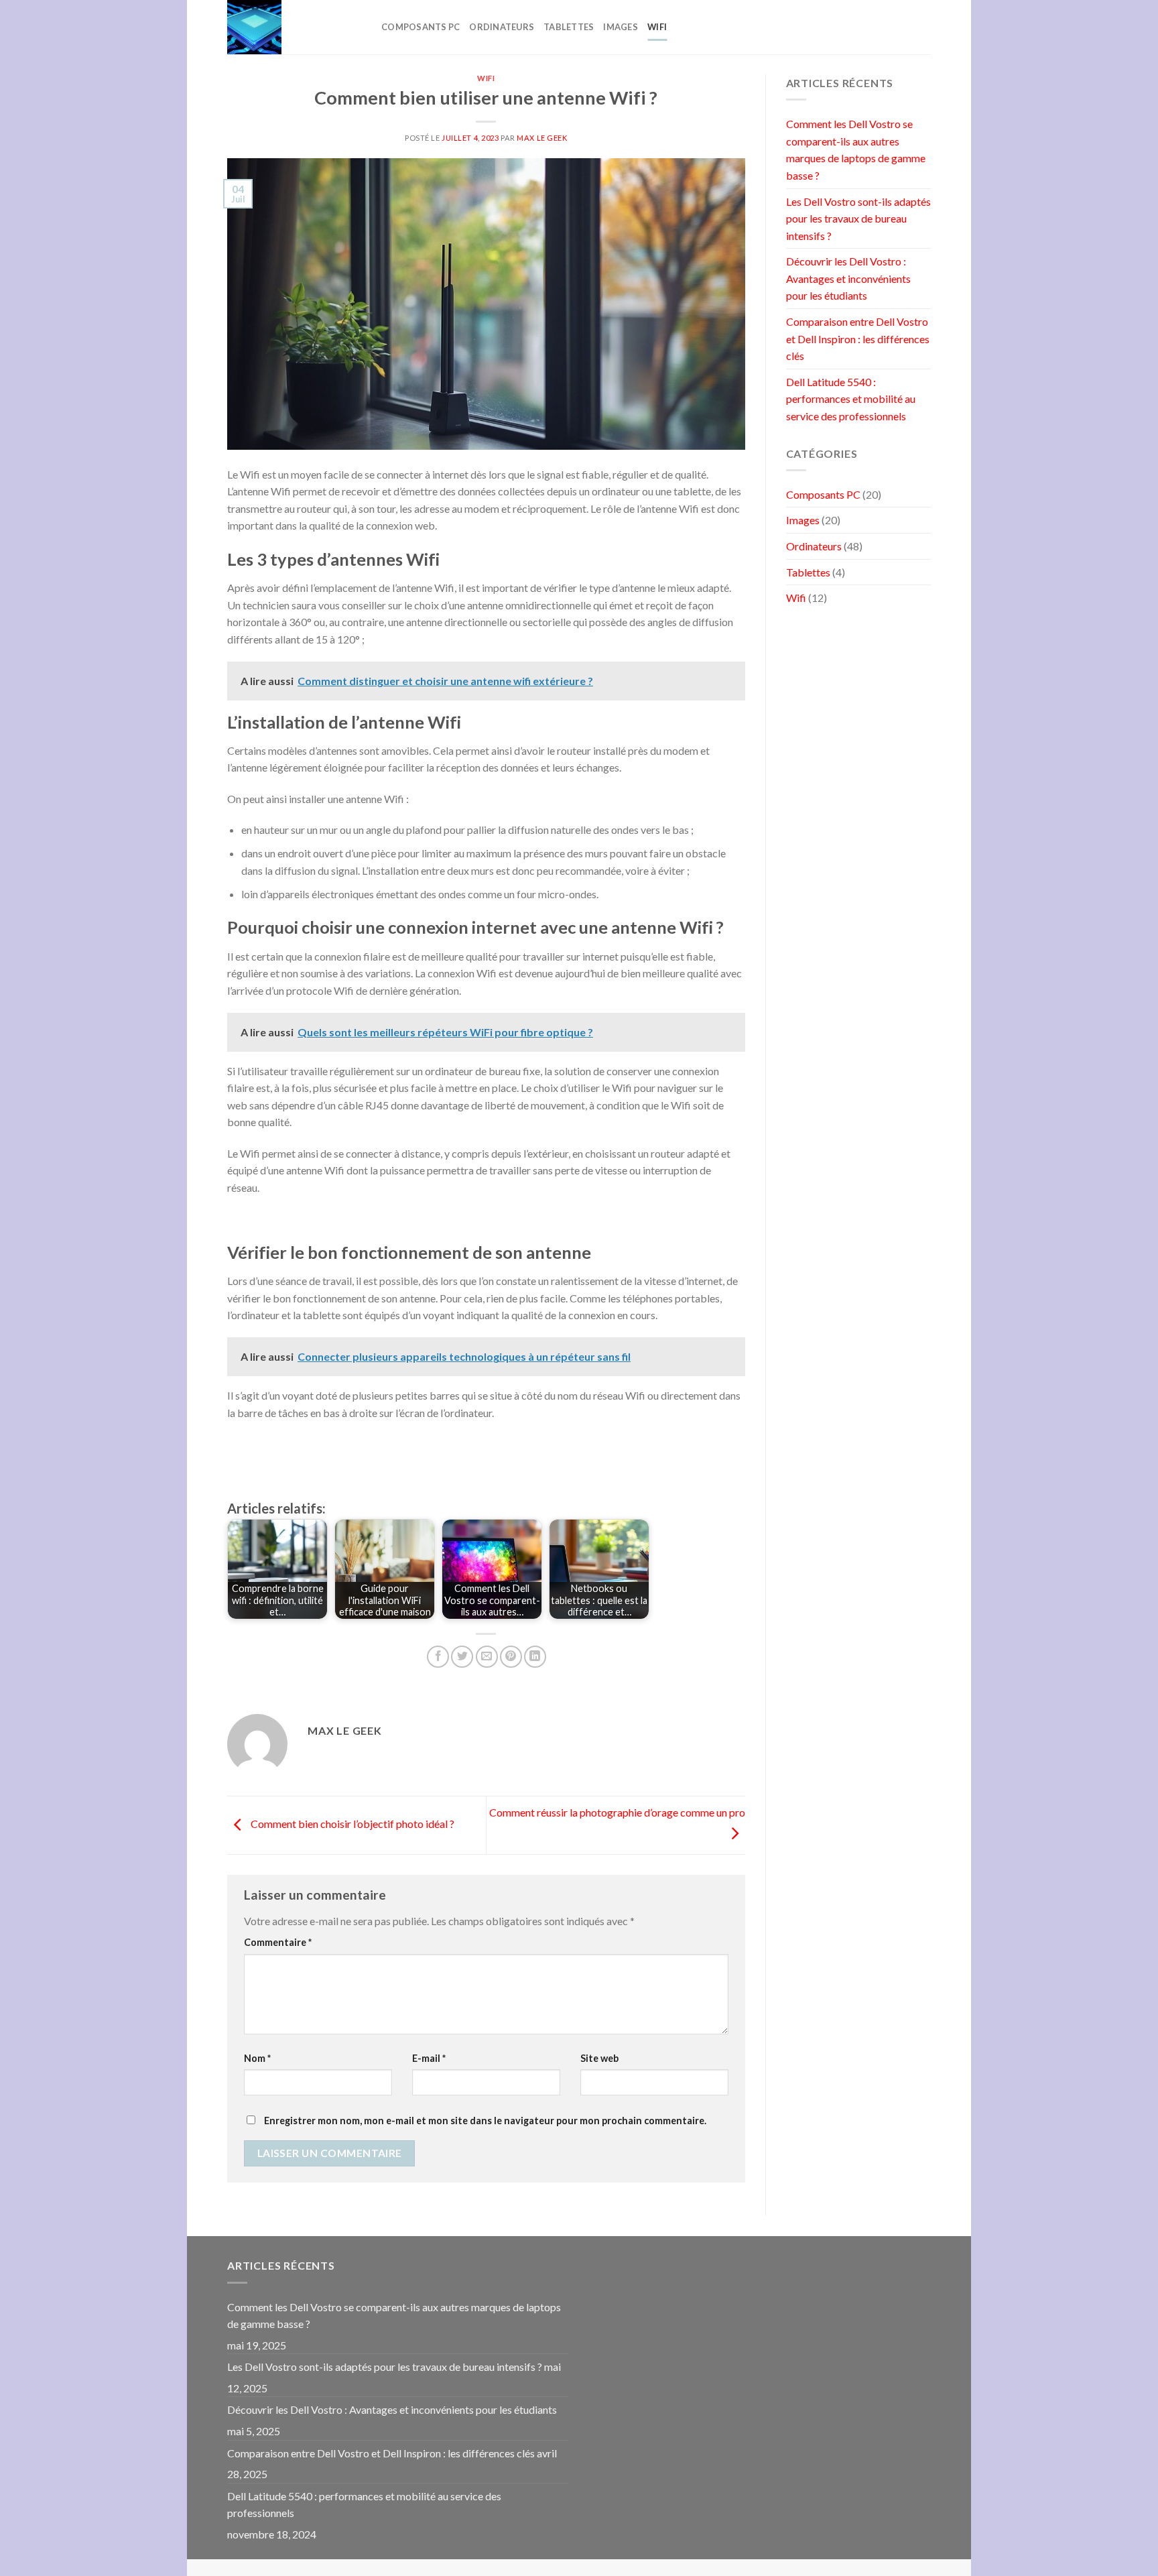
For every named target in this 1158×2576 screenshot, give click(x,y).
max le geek (542, 138)
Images (621, 27)
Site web (599, 2058)
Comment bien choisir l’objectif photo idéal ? (351, 1824)
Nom (257, 2058)
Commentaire (278, 1942)
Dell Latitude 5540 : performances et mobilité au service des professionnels (851, 399)
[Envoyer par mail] (487, 1657)
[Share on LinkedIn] (535, 1657)
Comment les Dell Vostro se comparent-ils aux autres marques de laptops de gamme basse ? (856, 149)
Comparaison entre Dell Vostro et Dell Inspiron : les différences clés (858, 339)
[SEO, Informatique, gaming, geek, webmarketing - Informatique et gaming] (294, 27)
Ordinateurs (502, 27)
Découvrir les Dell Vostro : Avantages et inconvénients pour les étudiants (848, 278)
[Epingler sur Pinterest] (511, 1657)
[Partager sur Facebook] (438, 1657)
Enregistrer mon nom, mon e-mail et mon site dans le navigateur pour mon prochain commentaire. (485, 2121)
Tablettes (569, 27)
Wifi (657, 27)
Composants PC (421, 27)
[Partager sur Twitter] (462, 1657)
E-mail (429, 2058)
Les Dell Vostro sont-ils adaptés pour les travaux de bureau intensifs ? (858, 219)
